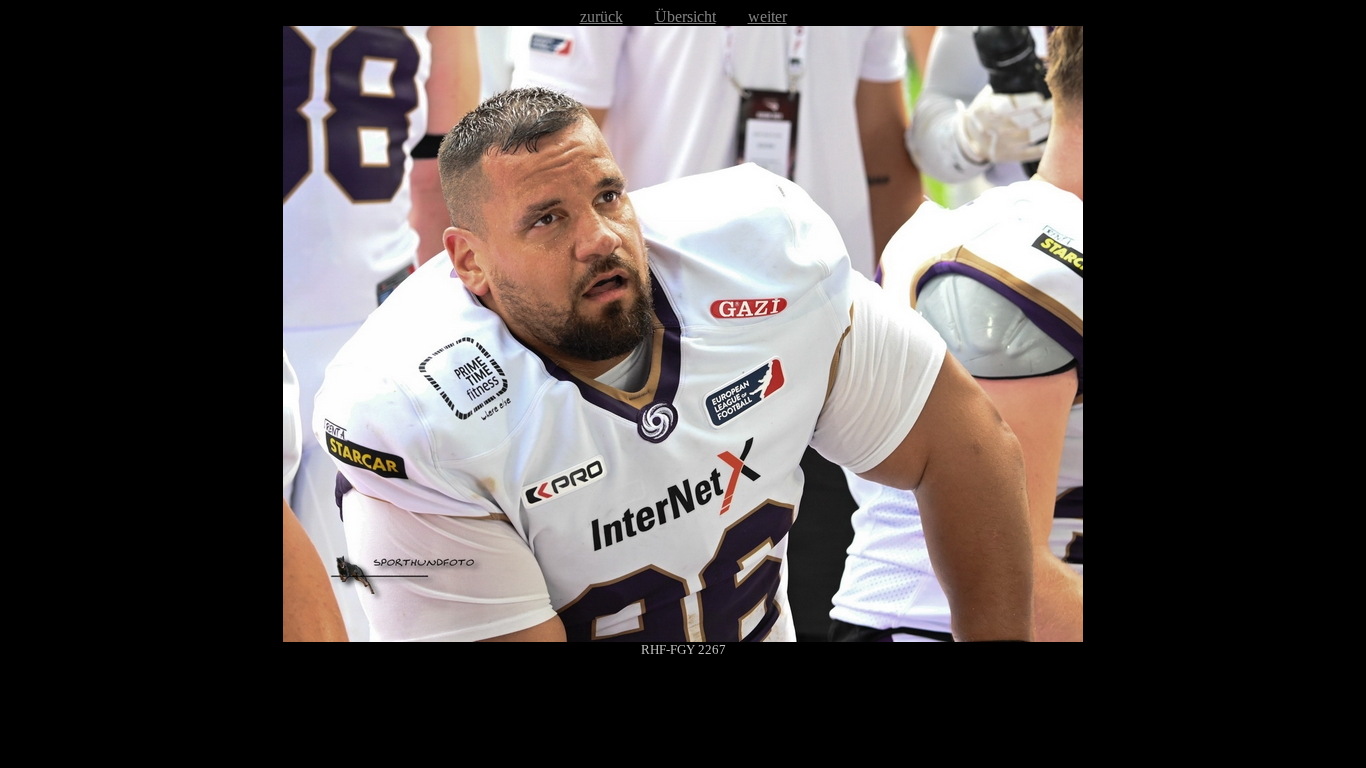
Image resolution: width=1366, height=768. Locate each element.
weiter (767, 16)
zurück (601, 16)
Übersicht (685, 16)
